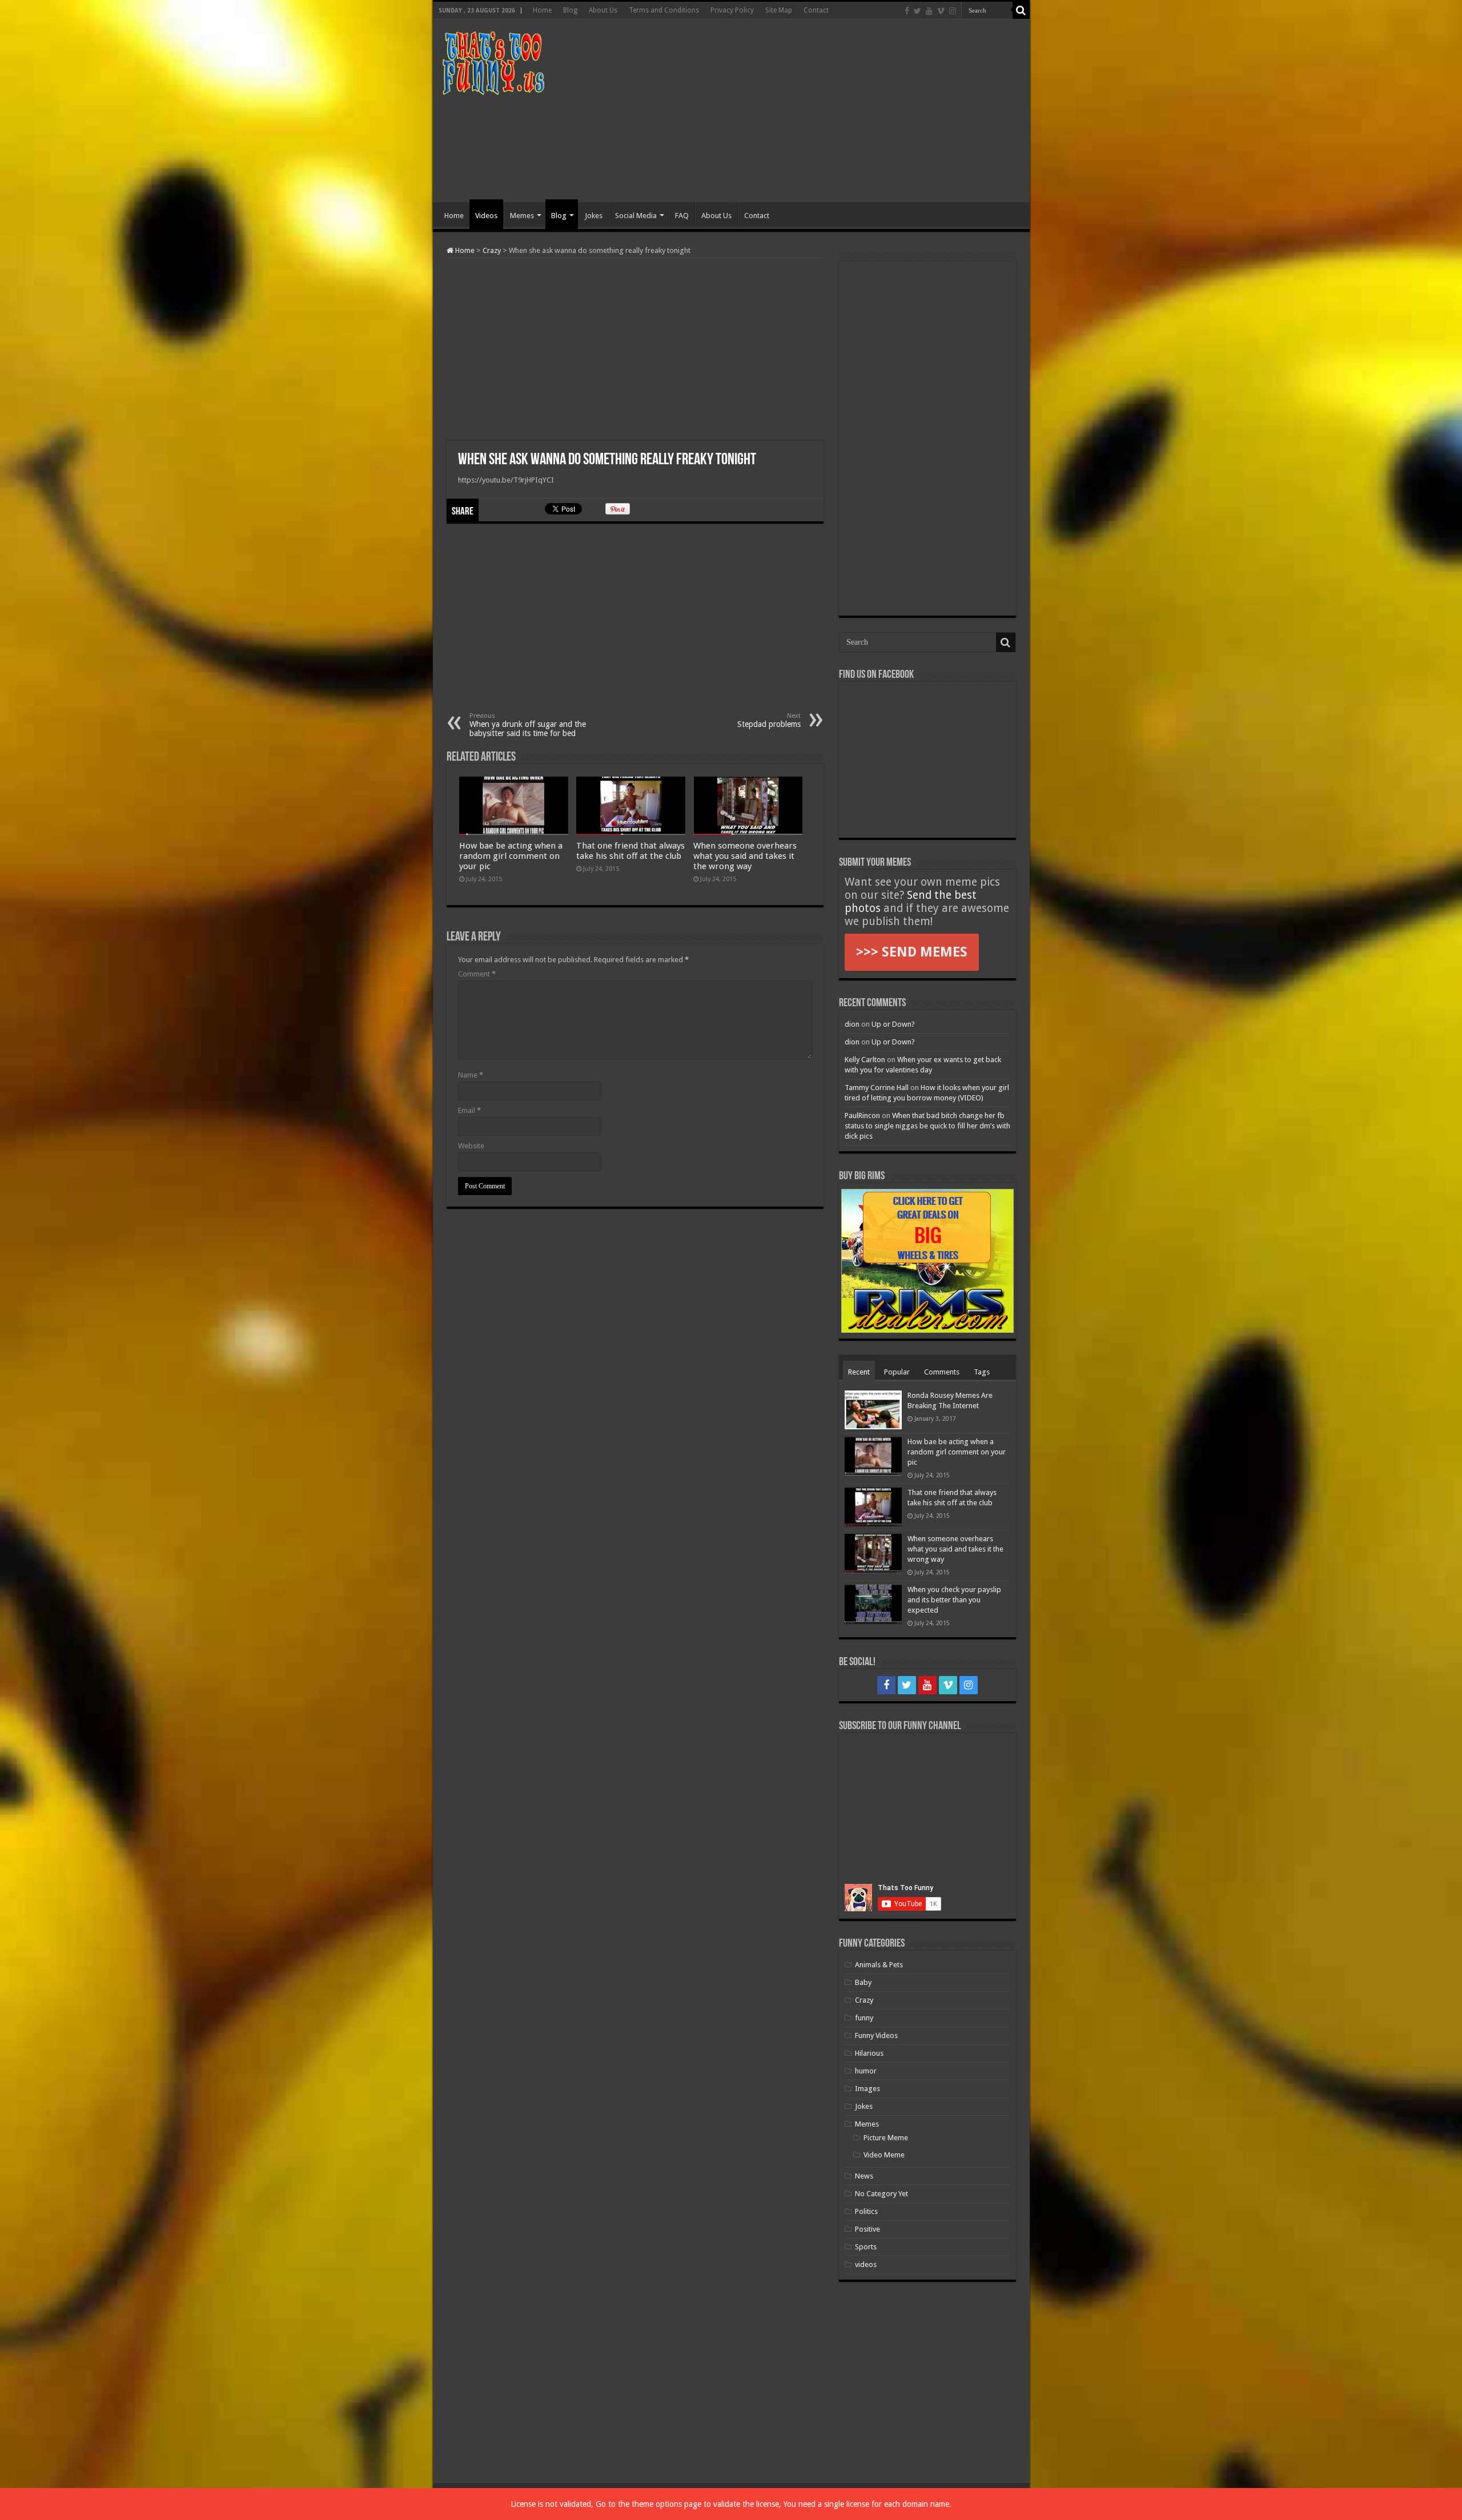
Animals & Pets (879, 1965)
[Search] (1021, 10)
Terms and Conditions (664, 10)
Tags (982, 1372)
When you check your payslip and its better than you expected (954, 1600)
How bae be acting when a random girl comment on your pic (511, 856)
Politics (866, 2211)
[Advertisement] (813, 111)
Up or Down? (893, 1024)
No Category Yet (881, 2194)
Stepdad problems (769, 720)
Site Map (779, 10)
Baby (863, 1982)
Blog (570, 10)
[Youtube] (929, 11)
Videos (486, 216)
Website (471, 1146)
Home (542, 10)
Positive (867, 2229)
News (864, 2176)
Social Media (636, 216)
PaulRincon (862, 1116)
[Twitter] (917, 11)
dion (852, 1024)
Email (469, 1110)
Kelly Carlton (865, 1060)
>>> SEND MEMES (912, 952)
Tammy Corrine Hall (877, 1088)
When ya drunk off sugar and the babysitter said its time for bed (528, 725)
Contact (816, 10)
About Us (603, 10)
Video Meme (884, 2155)
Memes (522, 216)
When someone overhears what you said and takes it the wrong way (745, 856)
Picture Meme (886, 2138)
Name (471, 1075)
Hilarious (869, 2053)
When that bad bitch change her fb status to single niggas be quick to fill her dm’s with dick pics (927, 1126)
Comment (477, 974)
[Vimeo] (941, 11)
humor (866, 2071)
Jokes (594, 216)
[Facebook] (907, 11)
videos (866, 2264)
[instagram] (953, 11)
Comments (942, 1372)
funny (864, 2018)
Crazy (492, 250)
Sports (866, 2247)
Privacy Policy (732, 10)
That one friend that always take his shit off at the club (630, 851)
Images (867, 2089)
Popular (897, 1372)
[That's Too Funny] (493, 61)
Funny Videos (876, 2035)
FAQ (682, 216)
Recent (859, 1372)
